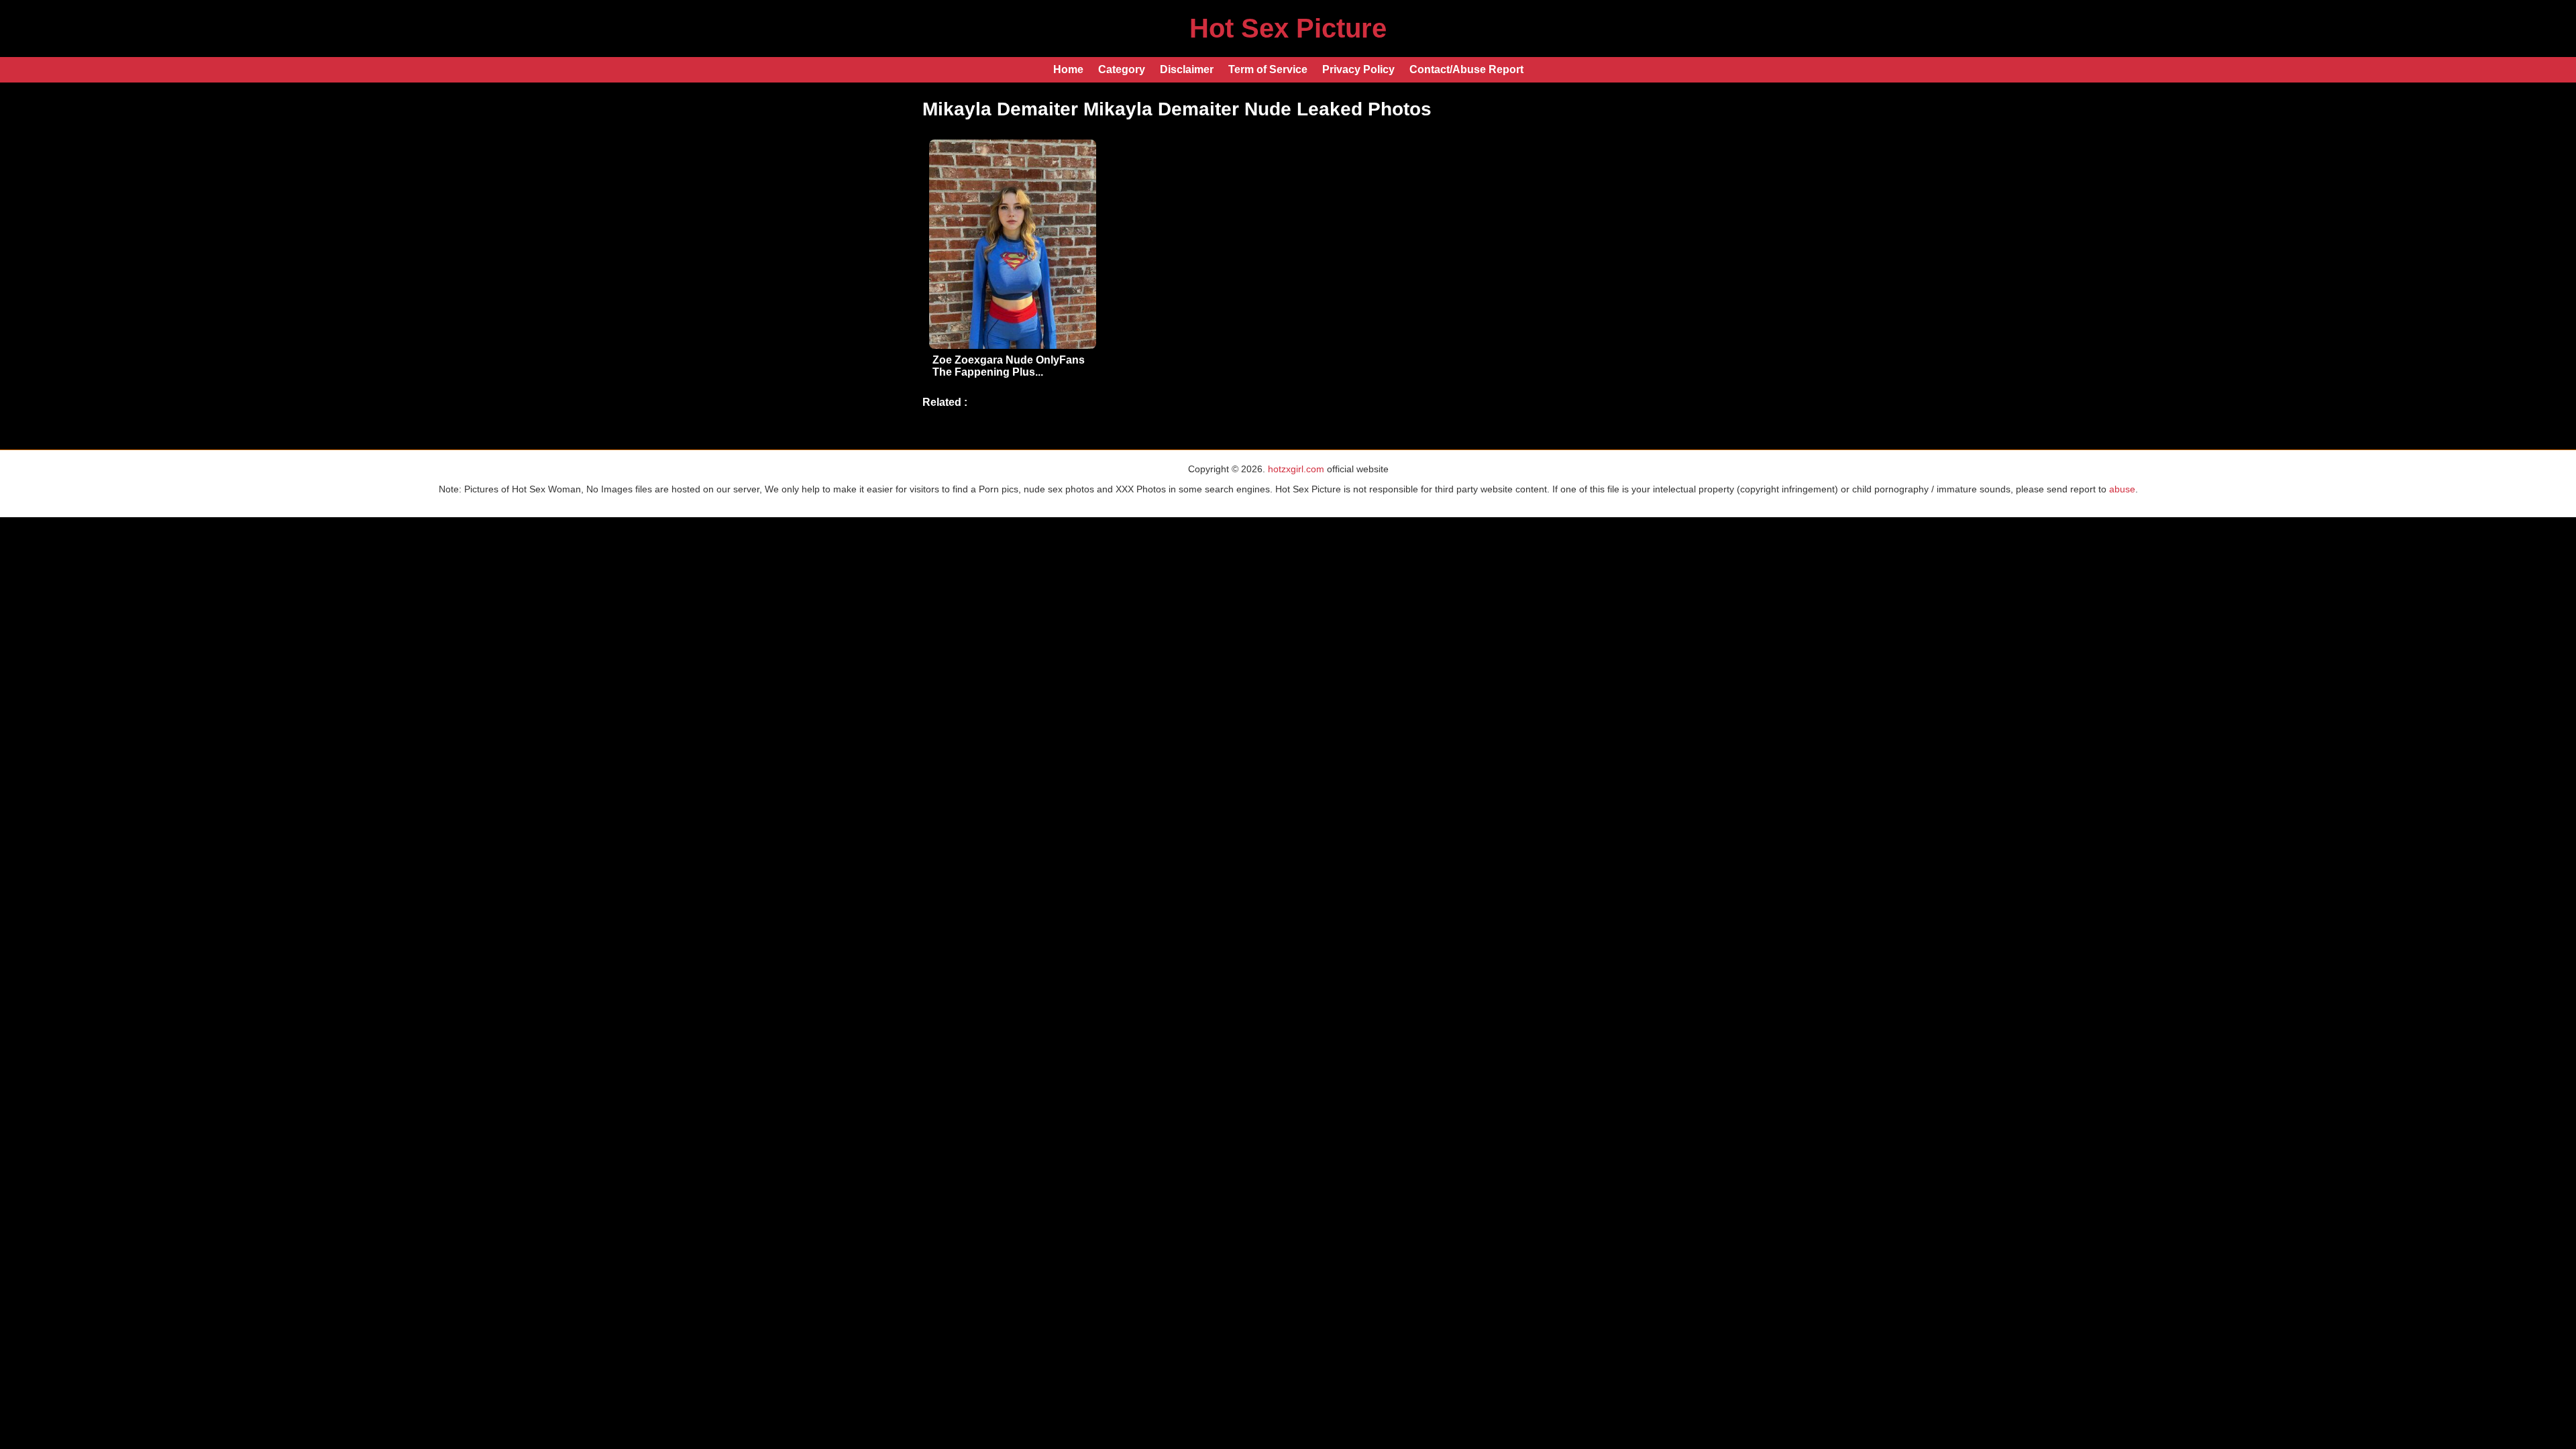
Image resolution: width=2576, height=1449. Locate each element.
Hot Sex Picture (1288, 28)
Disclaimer (1187, 69)
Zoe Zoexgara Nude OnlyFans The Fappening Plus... (1009, 366)
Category (1122, 69)
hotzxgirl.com (1296, 469)
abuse (2122, 489)
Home (1068, 69)
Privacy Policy (1358, 69)
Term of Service (1268, 69)
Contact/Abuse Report (1466, 69)
